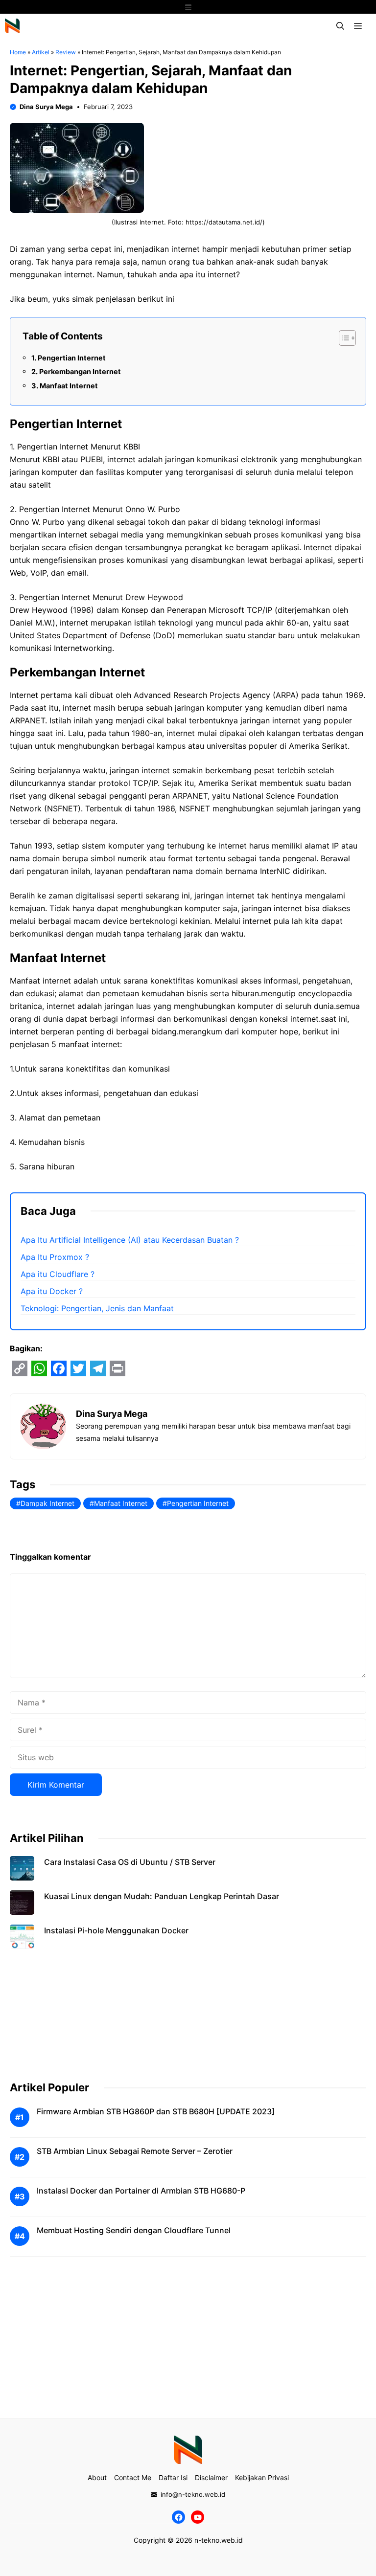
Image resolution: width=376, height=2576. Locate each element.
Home (18, 52)
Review (66, 52)
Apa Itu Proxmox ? (55, 1257)
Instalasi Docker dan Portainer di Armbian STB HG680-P (141, 2191)
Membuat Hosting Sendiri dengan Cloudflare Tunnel (134, 2230)
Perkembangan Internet (80, 371)
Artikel (41, 52)
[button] (340, 26)
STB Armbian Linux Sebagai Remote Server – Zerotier (135, 2151)
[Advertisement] (188, 2027)
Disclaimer (211, 2477)
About (97, 2477)
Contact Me (133, 2477)
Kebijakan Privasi (262, 2477)
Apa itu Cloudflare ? (58, 1274)
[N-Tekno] (12, 26)
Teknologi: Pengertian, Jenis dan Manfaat (97, 1308)
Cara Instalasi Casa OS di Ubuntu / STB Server (130, 1862)
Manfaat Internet (69, 386)
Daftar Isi (173, 2477)
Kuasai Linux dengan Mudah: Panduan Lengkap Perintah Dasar (162, 1896)
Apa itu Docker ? (52, 1291)
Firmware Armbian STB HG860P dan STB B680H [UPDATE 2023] (156, 2111)
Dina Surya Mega (46, 107)
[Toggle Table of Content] (342, 338)
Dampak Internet (47, 1503)
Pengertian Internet (72, 358)
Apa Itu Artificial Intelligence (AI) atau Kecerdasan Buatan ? (130, 1240)
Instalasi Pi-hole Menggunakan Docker (116, 1930)
